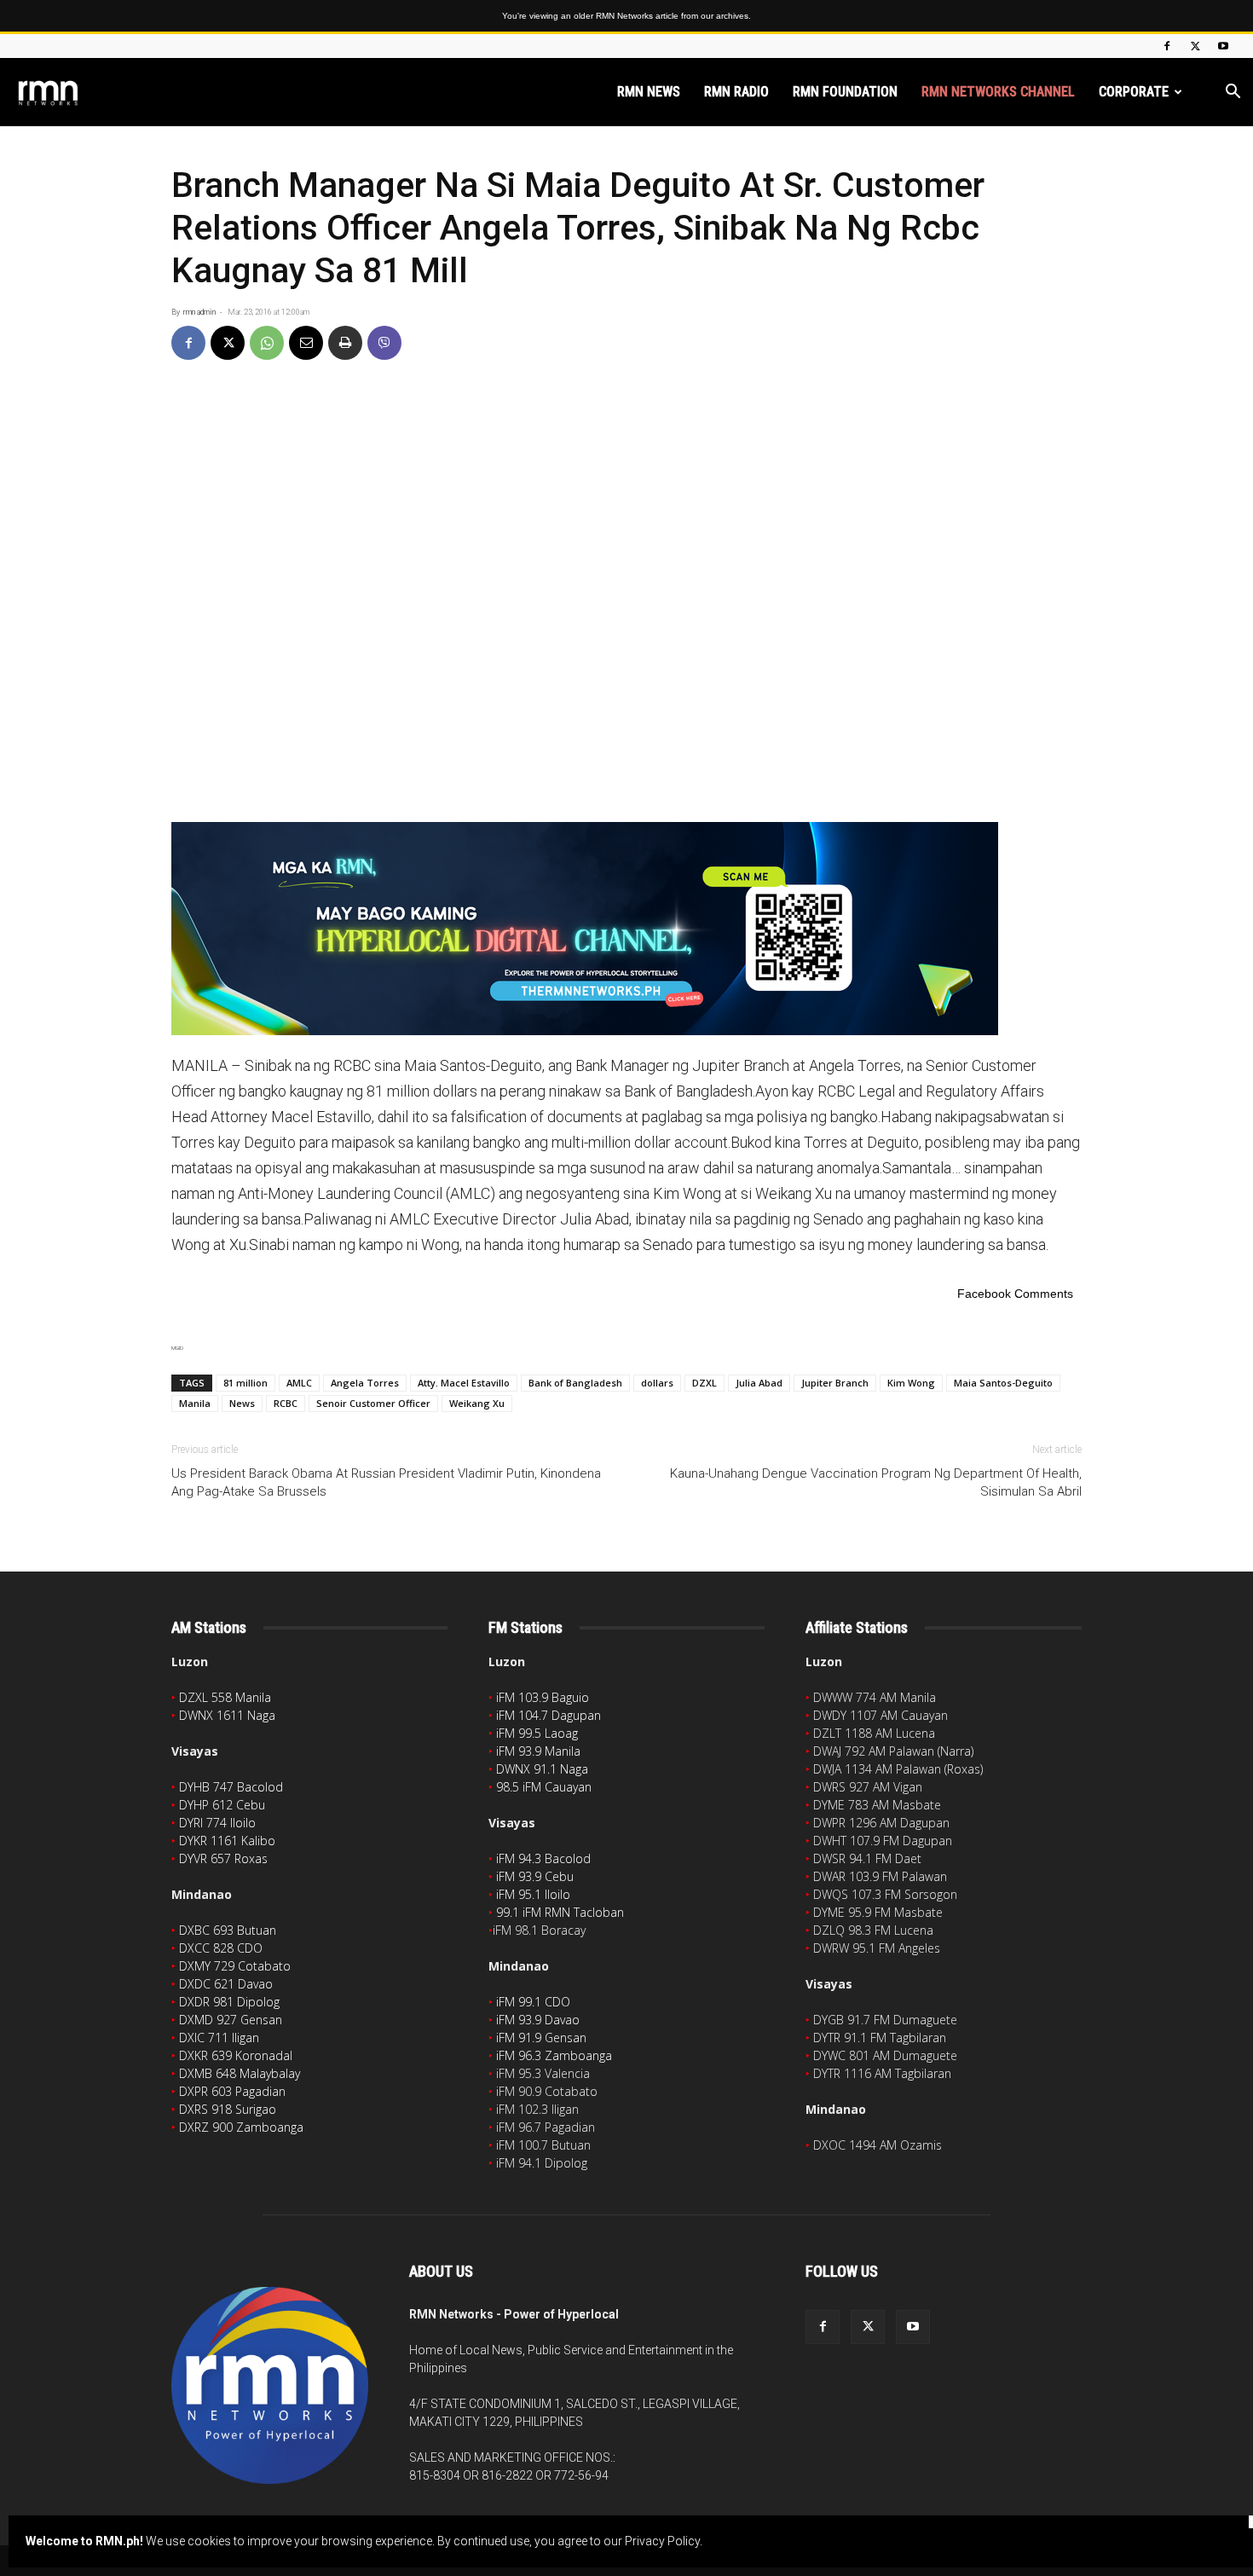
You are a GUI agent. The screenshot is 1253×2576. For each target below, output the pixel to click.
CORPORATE (1134, 92)
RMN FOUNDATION (845, 92)
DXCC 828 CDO (221, 1948)
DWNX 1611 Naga (227, 1715)
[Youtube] (1223, 46)
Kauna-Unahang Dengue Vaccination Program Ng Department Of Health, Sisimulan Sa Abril (876, 1482)
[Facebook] (1167, 46)
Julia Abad (759, 1383)
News (242, 1403)
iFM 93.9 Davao (538, 2020)
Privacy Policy (662, 2541)
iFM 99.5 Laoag (537, 1733)
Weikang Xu (477, 1403)
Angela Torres (365, 1383)
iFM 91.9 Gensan (541, 2038)
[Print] (345, 343)
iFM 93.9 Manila (538, 1751)
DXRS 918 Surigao (228, 2109)
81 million (245, 1383)
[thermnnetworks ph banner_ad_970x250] (626, 929)
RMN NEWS (649, 92)
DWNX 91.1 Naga (542, 1769)
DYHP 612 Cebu (222, 1805)
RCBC (286, 1403)
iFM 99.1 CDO (533, 2002)
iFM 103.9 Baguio (543, 1697)
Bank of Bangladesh (575, 1383)
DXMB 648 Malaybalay (240, 2073)
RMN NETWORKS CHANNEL (998, 92)
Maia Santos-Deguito (1003, 1383)
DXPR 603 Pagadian (232, 2091)
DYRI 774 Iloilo (217, 1823)
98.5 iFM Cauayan (544, 1787)
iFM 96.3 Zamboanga (554, 2055)
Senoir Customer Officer (373, 1403)
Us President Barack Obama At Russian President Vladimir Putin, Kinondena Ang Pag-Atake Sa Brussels (386, 1482)
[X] (1195, 46)
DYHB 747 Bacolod (231, 1787)
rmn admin (199, 312)
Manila (195, 1403)
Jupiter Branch (835, 1383)
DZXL (704, 1383)
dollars (657, 1383)
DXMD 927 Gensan (231, 2020)
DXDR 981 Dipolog (229, 2002)
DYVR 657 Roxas (223, 1858)
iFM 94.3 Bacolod (543, 1858)
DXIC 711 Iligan (219, 2038)
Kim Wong (911, 1383)
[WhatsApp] (267, 343)
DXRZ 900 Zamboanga (241, 2127)
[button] (1233, 93)
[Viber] (384, 343)
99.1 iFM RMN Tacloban (560, 1912)
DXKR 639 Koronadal (236, 2055)
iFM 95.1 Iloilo (533, 1894)
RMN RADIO (736, 92)
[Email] (306, 343)
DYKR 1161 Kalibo (227, 1841)
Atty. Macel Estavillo (464, 1383)
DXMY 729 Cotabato (235, 1966)
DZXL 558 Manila (225, 1697)
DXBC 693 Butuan (228, 1930)
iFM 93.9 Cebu (535, 1876)
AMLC (299, 1383)
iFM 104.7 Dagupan (549, 1715)
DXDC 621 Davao (226, 1984)
